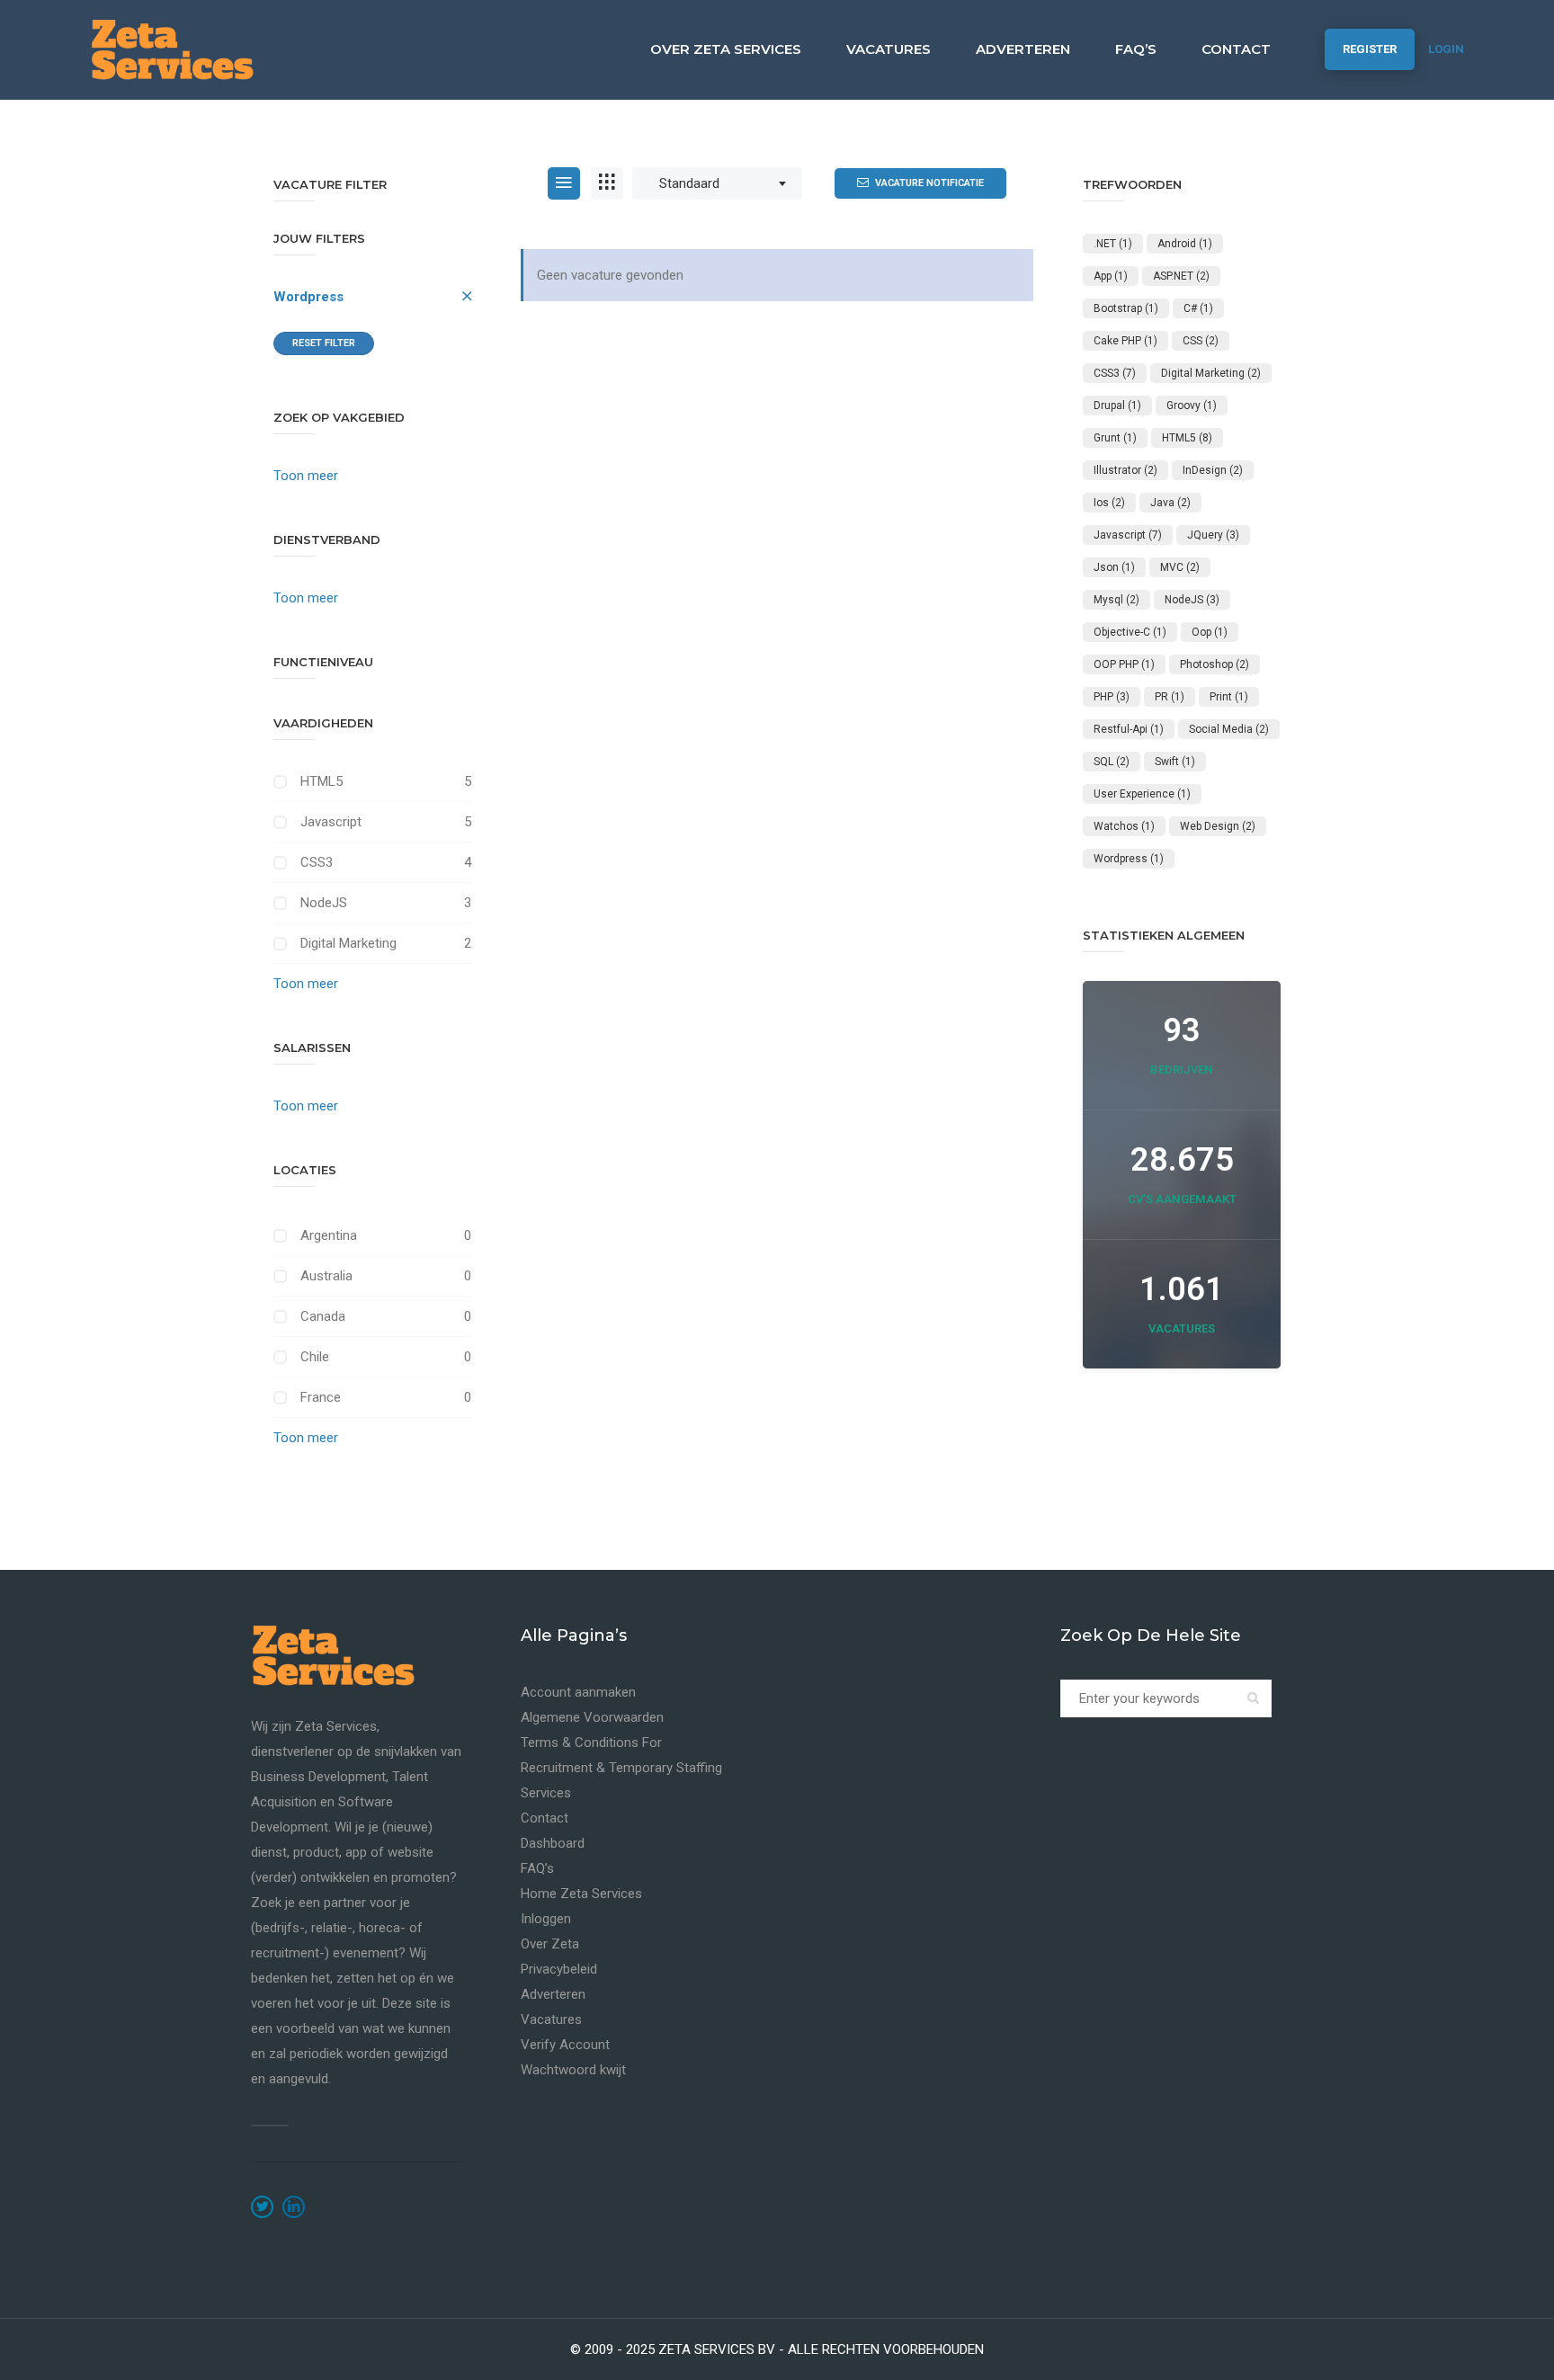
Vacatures (889, 49)
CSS (1201, 341)
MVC (1180, 567)
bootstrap (1126, 308)
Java (1170, 503)
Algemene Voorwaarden (592, 1717)
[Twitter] (262, 2207)
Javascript (331, 822)
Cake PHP (1125, 341)
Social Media (1229, 729)
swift (1175, 762)
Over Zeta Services (726, 49)
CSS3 (317, 862)
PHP (1112, 697)
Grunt (1115, 438)
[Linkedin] (294, 2207)
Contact (1236, 49)
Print (1229, 697)
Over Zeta (550, 1944)
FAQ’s (1136, 49)
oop (1210, 632)
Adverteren (1023, 49)
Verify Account (565, 2045)
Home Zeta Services (581, 1894)
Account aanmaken (578, 1692)
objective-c (1130, 632)
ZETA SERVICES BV (717, 2349)
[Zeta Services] (172, 49)
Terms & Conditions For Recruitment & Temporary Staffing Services (621, 1768)
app (1111, 276)
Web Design (1218, 826)
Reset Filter (324, 343)
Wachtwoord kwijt (573, 2070)
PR (1170, 697)
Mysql (1116, 600)
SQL (1112, 762)
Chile (315, 1357)
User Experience (1142, 794)
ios (1109, 503)
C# (1198, 308)
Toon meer (306, 476)
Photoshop (1215, 664)
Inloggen (546, 1919)
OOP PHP (1124, 664)
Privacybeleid (559, 1969)
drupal (1117, 406)
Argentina (329, 1235)
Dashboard (553, 1843)
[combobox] (717, 183)
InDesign (1213, 470)
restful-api (1129, 729)
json (1114, 567)
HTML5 (322, 781)
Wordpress (308, 297)
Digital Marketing (348, 943)
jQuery (1213, 535)
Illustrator (1125, 470)
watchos (1124, 826)
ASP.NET (1181, 276)
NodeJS (324, 903)
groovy (1192, 406)
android (1185, 244)
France (321, 1397)
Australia (326, 1276)
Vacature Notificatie (929, 183)
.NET (1113, 244)
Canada (323, 1316)
